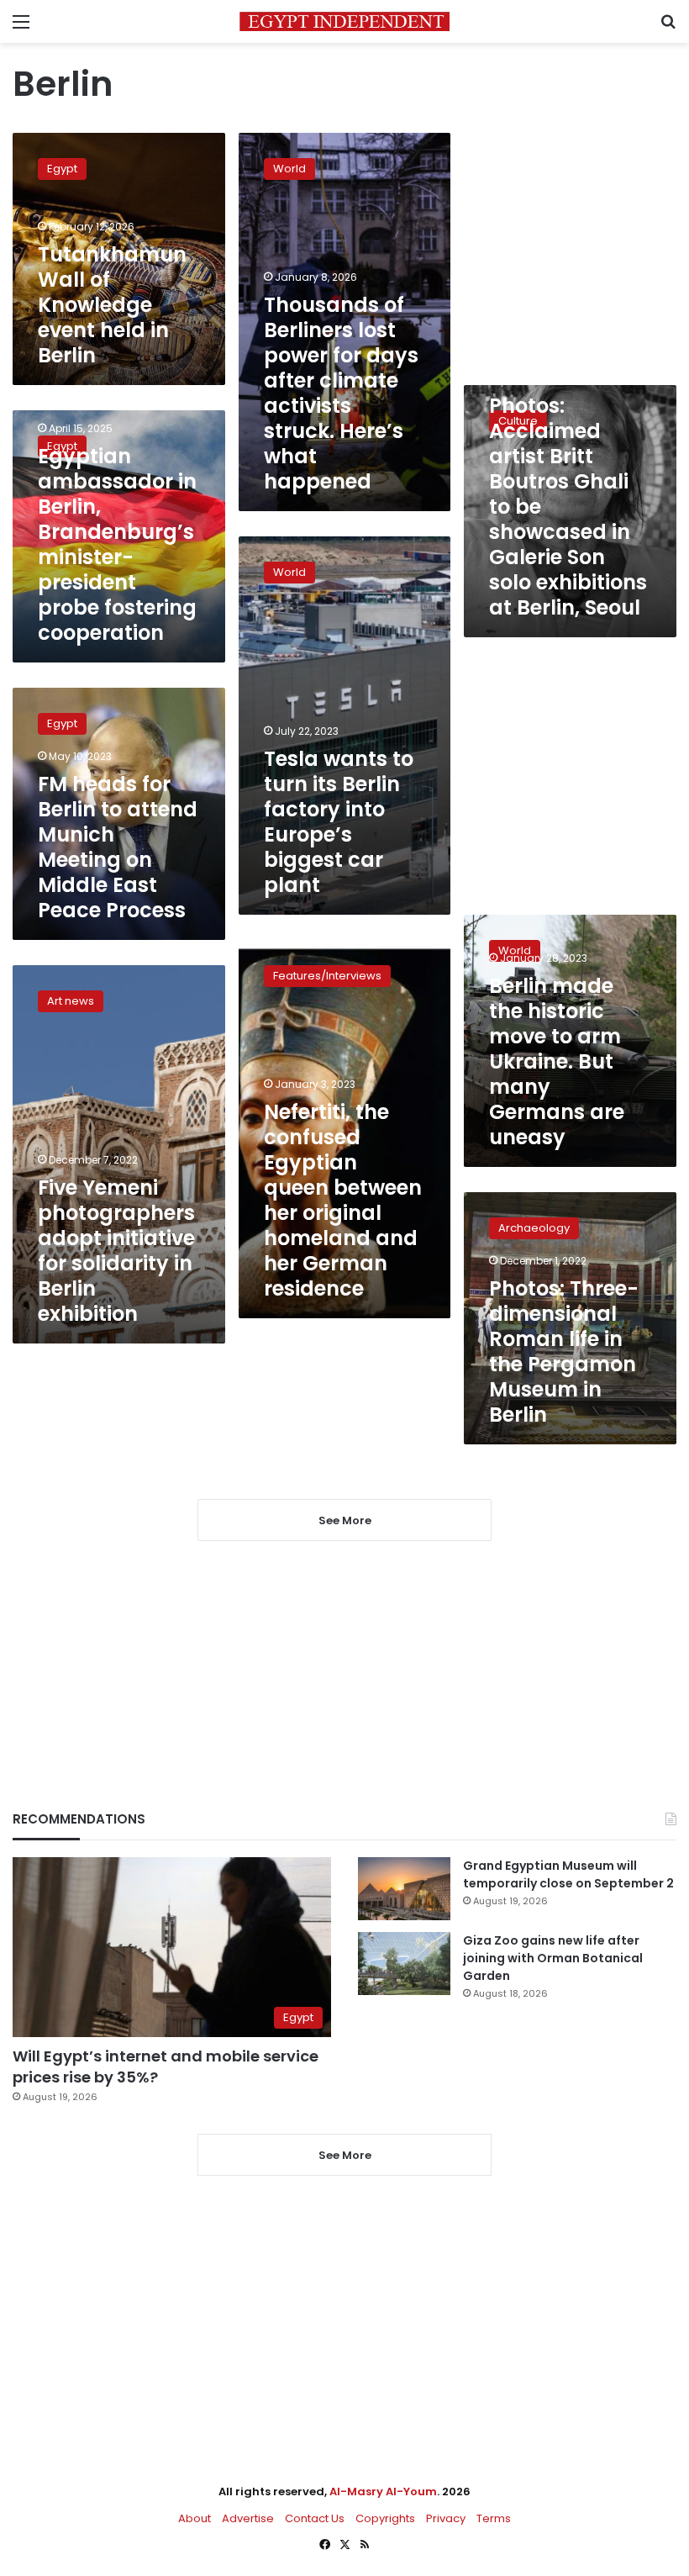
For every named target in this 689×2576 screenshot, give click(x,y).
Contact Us (315, 2518)
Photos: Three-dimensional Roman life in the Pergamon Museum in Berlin (564, 1351)
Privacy (446, 2518)
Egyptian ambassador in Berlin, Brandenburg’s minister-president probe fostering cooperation (117, 544)
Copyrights (385, 2518)
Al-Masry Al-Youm (383, 2492)
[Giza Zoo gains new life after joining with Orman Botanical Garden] (404, 1964)
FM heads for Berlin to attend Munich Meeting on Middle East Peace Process (118, 847)
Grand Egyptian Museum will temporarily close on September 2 (568, 1874)
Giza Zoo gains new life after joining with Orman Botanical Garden (553, 1958)
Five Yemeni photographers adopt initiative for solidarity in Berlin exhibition (116, 1251)
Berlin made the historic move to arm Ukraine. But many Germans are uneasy (557, 1061)
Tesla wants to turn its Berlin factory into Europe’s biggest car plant (339, 822)
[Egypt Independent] (344, 21)
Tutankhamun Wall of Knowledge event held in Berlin (112, 305)
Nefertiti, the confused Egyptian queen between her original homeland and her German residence (343, 1200)
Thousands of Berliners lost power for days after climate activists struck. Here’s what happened (341, 393)
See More (345, 2155)
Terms (494, 2518)
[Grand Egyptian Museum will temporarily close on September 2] (404, 1889)
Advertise (248, 2518)
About (195, 2518)
